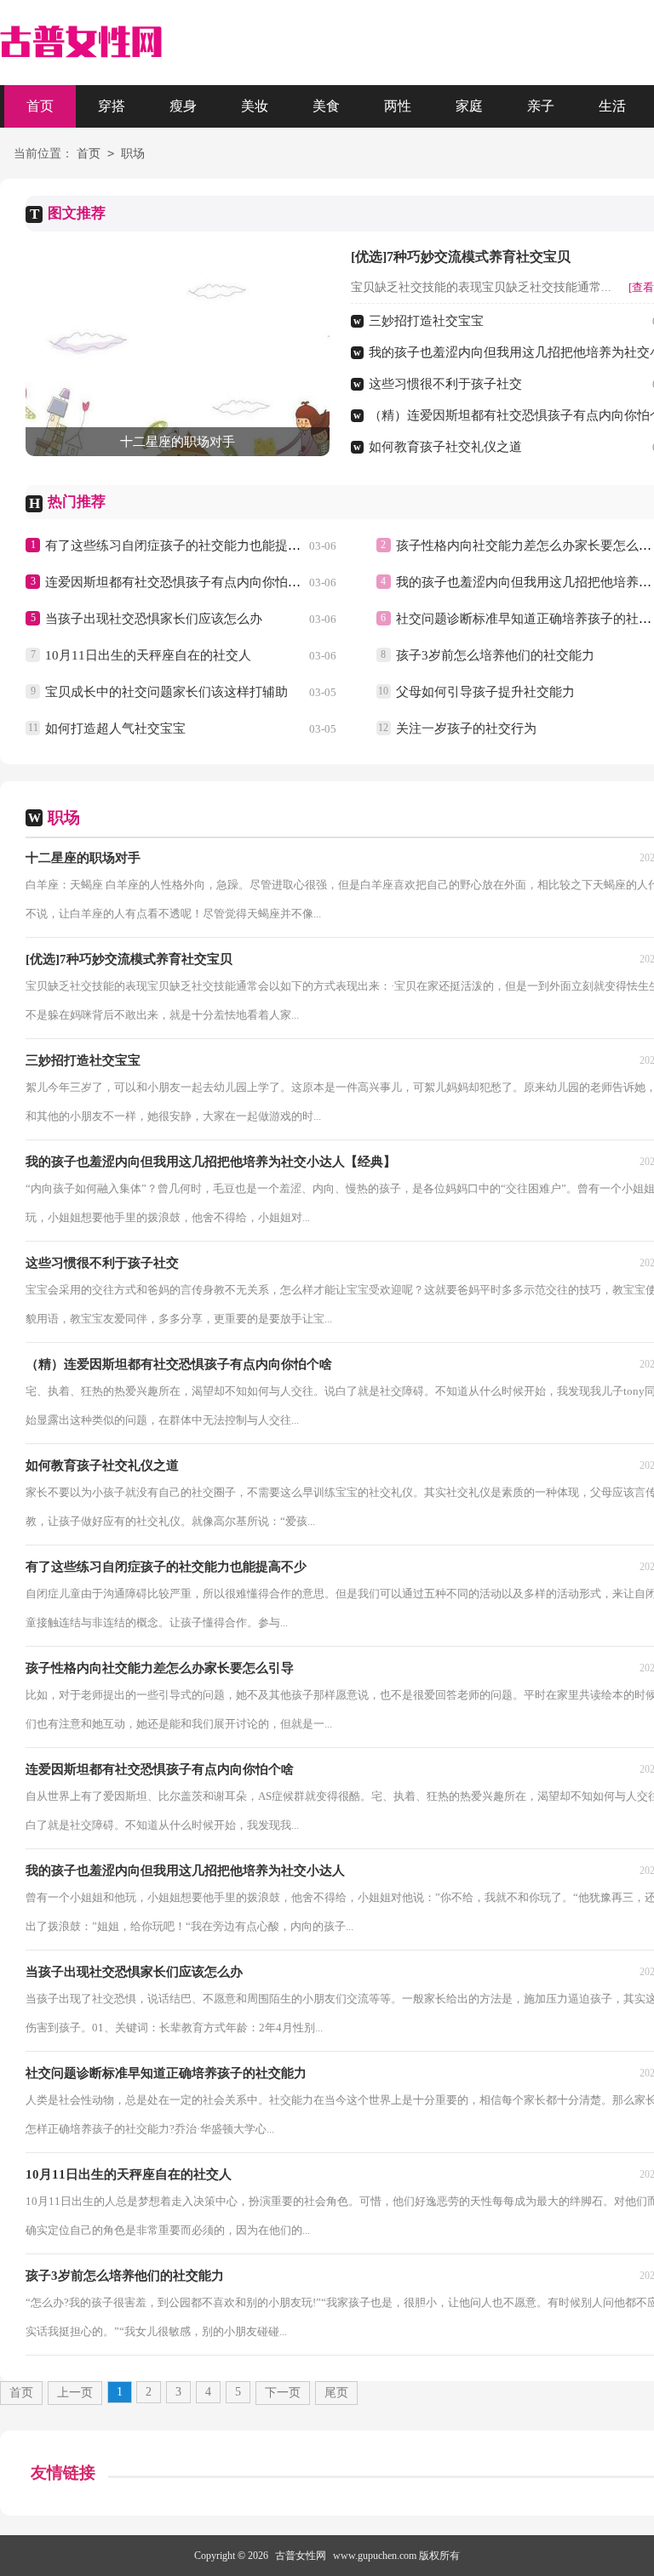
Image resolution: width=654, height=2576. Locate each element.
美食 (326, 106)
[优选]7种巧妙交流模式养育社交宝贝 (461, 257)
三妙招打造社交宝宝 (426, 321)
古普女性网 (301, 2556)
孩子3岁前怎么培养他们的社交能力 (495, 655)
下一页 (283, 2393)
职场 (133, 154)
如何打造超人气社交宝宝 (115, 728)
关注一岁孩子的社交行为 (466, 728)
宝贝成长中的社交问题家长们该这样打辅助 (166, 692)
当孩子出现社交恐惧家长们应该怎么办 (154, 619)
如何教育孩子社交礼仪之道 (445, 447)
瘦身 (183, 106)
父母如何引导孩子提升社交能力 (485, 692)
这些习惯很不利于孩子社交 (445, 384)
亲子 (541, 106)
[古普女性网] (81, 43)
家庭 (469, 106)
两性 (398, 106)
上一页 (75, 2393)
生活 (612, 106)
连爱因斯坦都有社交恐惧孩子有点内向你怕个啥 (179, 582)
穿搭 (112, 106)
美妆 (255, 106)
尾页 (336, 2393)
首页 (40, 106)
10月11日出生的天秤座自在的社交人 (148, 655)
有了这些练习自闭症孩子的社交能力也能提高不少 (186, 545)
